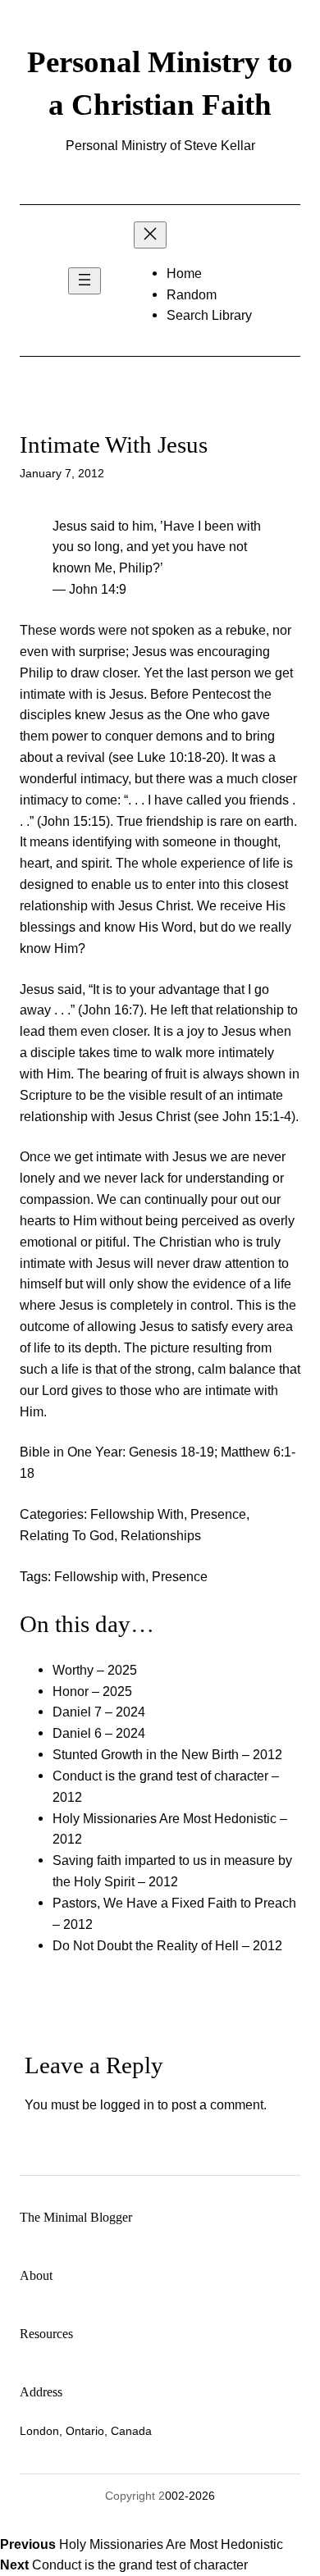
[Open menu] (85, 281)
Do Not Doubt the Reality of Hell (146, 1945)
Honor (71, 1691)
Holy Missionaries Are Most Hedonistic (165, 1818)
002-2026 (190, 2496)
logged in (127, 2104)
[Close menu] (150, 235)
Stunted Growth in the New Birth (146, 1754)
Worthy (73, 1670)
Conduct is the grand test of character (160, 1776)
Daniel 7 (77, 1712)
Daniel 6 (77, 1733)
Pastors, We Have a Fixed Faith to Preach (174, 1903)
